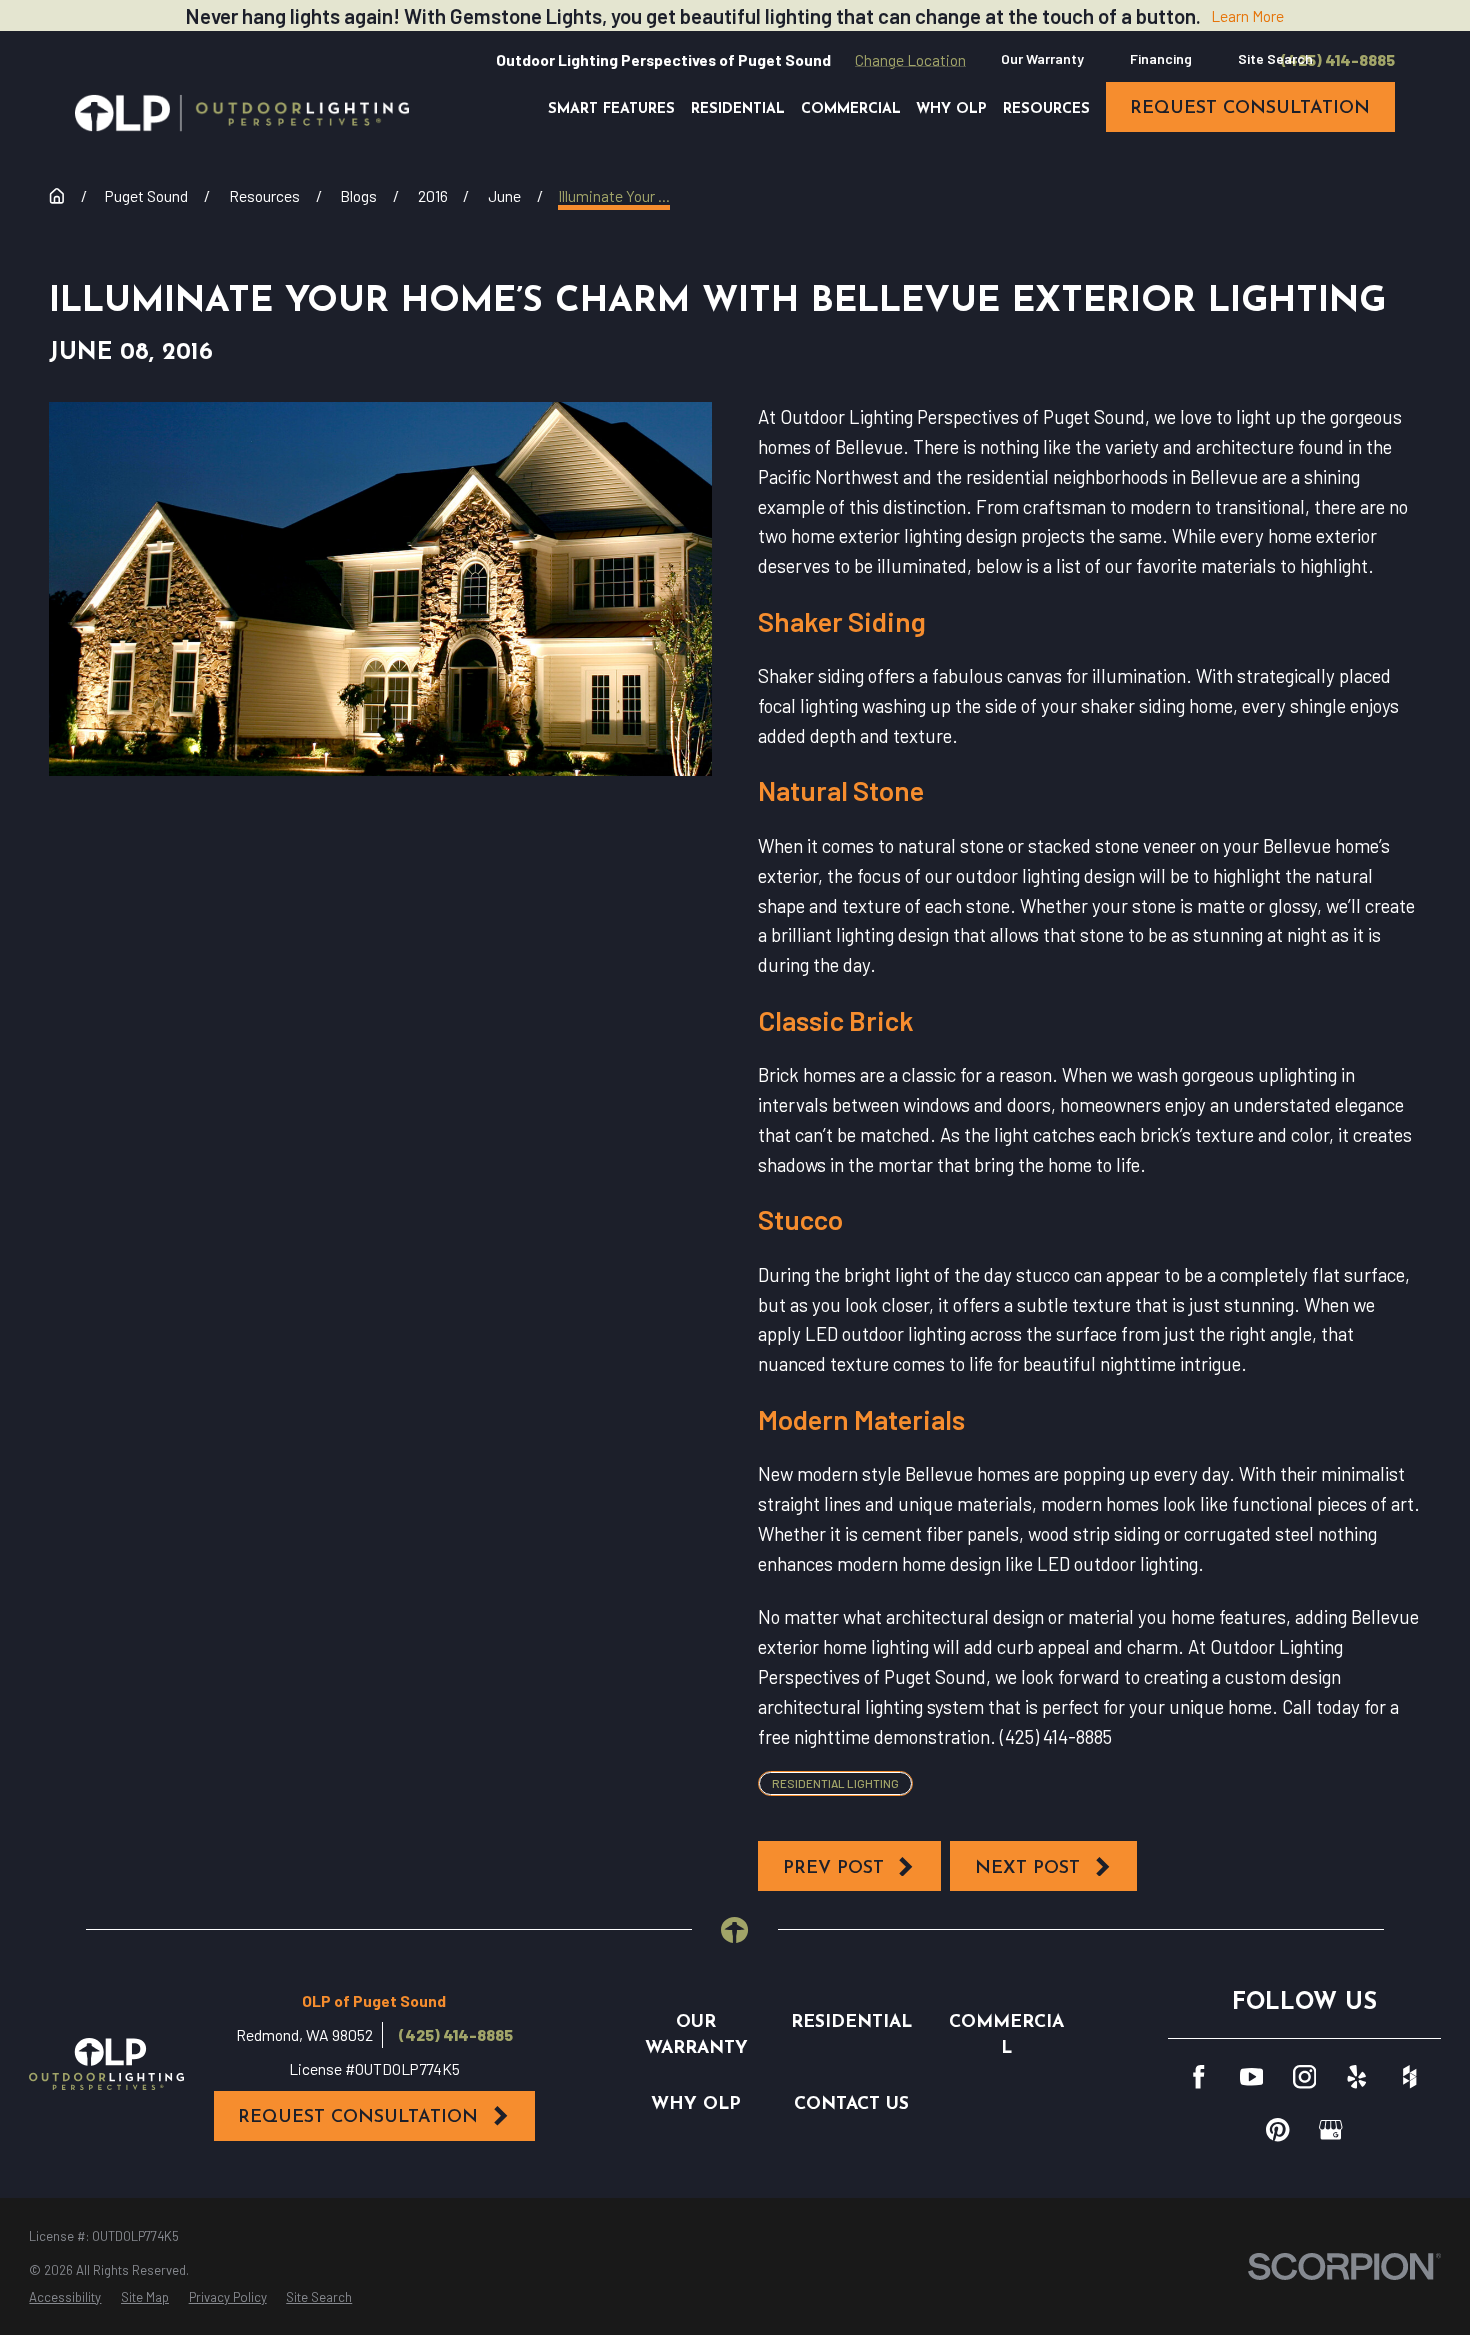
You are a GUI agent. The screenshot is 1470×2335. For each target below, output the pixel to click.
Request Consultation (358, 2117)
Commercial (1006, 2036)
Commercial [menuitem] (851, 109)
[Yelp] (1357, 2077)
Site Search (1275, 58)
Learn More (1247, 15)
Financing (1161, 58)
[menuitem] (65, 2298)
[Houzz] (1410, 2077)
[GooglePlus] (1331, 2130)
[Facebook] (1199, 2077)
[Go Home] (57, 196)
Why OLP (696, 2104)
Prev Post (833, 1868)
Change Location (910, 59)
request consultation (1250, 108)
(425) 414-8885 (1338, 60)
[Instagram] (1305, 2077)
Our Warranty (1042, 58)
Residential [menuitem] (738, 109)
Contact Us (851, 2104)
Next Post (1027, 1868)
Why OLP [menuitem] (951, 109)
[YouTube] (1252, 2077)
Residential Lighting (835, 1783)
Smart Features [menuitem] (611, 109)
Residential (851, 2022)
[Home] (242, 113)
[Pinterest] (1278, 2130)
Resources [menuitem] (1046, 109)
